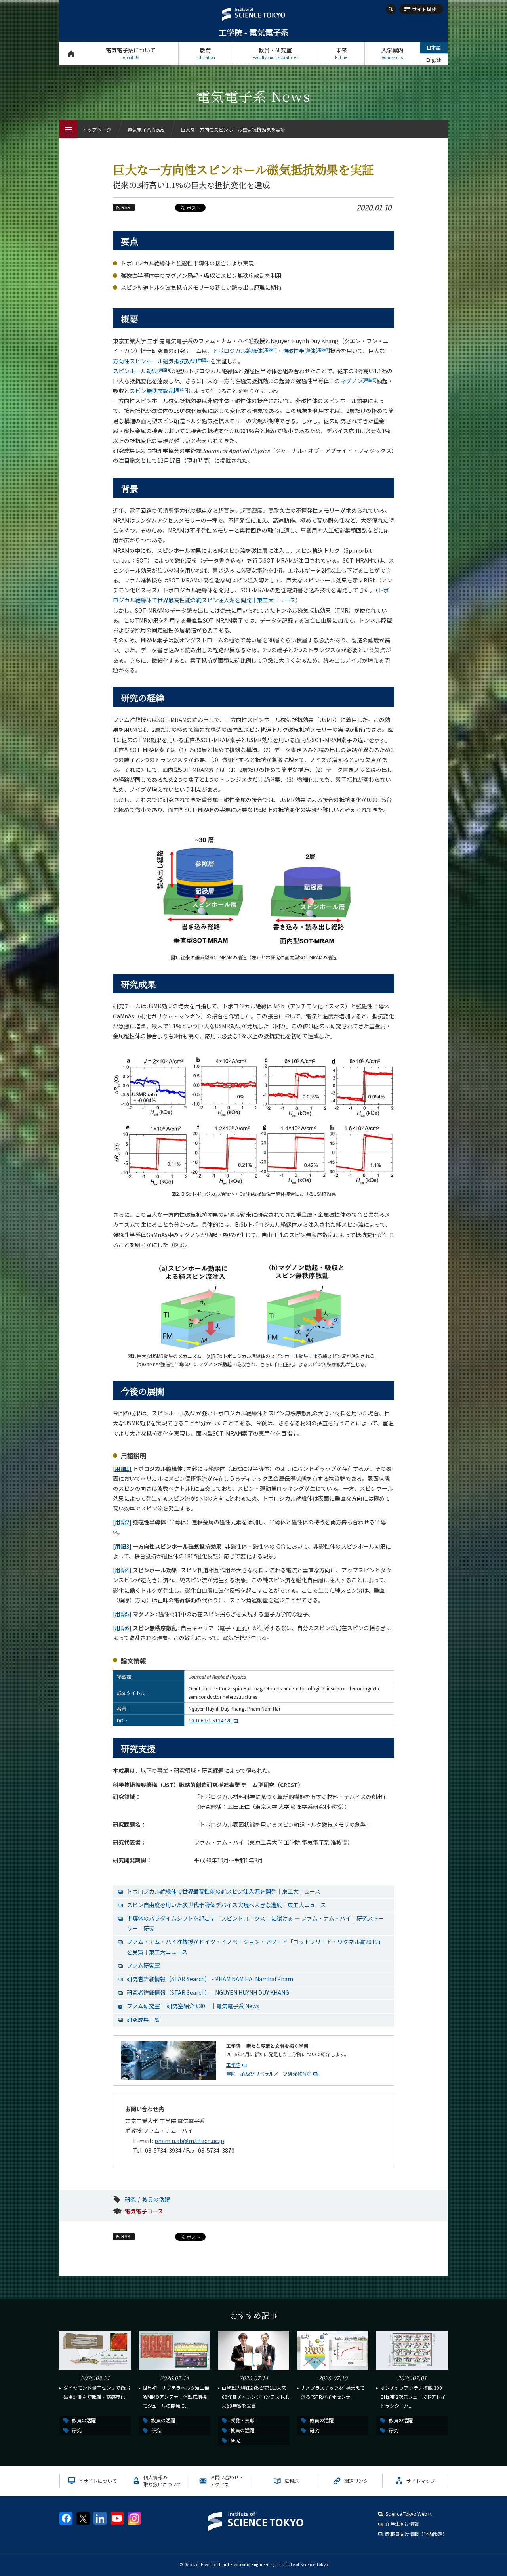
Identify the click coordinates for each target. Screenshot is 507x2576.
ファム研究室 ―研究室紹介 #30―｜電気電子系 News (193, 2006)
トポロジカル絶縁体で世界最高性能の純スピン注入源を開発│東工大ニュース (224, 1891)
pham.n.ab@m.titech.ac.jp (189, 2141)
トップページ (71, 53)
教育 (206, 53)
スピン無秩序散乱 (159, 391)
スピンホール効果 (142, 371)
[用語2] (122, 1522)
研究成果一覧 (143, 2020)
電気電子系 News (146, 129)
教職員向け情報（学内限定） (416, 2534)
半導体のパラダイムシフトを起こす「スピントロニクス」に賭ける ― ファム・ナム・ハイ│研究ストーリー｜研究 (255, 1923)
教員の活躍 (156, 2199)
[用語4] (122, 1570)
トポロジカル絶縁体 (245, 351)
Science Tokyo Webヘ (409, 2514)
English (434, 60)
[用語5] (122, 1614)
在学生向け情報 (402, 2523)
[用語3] (122, 1546)
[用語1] (122, 1468)
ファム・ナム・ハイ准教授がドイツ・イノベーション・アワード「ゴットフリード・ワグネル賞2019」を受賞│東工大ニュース (255, 1947)
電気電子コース (144, 2211)
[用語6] (122, 1628)
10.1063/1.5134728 (210, 1720)
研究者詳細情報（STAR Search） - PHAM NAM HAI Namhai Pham (210, 1979)
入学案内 (393, 53)
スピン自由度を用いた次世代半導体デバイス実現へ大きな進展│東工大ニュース (226, 1905)
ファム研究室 (143, 1965)
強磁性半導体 (306, 351)
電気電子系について (131, 53)
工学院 (233, 2065)
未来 (341, 53)
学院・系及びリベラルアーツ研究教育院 (269, 2073)
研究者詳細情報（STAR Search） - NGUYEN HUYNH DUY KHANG (208, 1992)
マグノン (358, 381)
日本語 (434, 47)
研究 (130, 2199)
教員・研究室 (275, 53)
